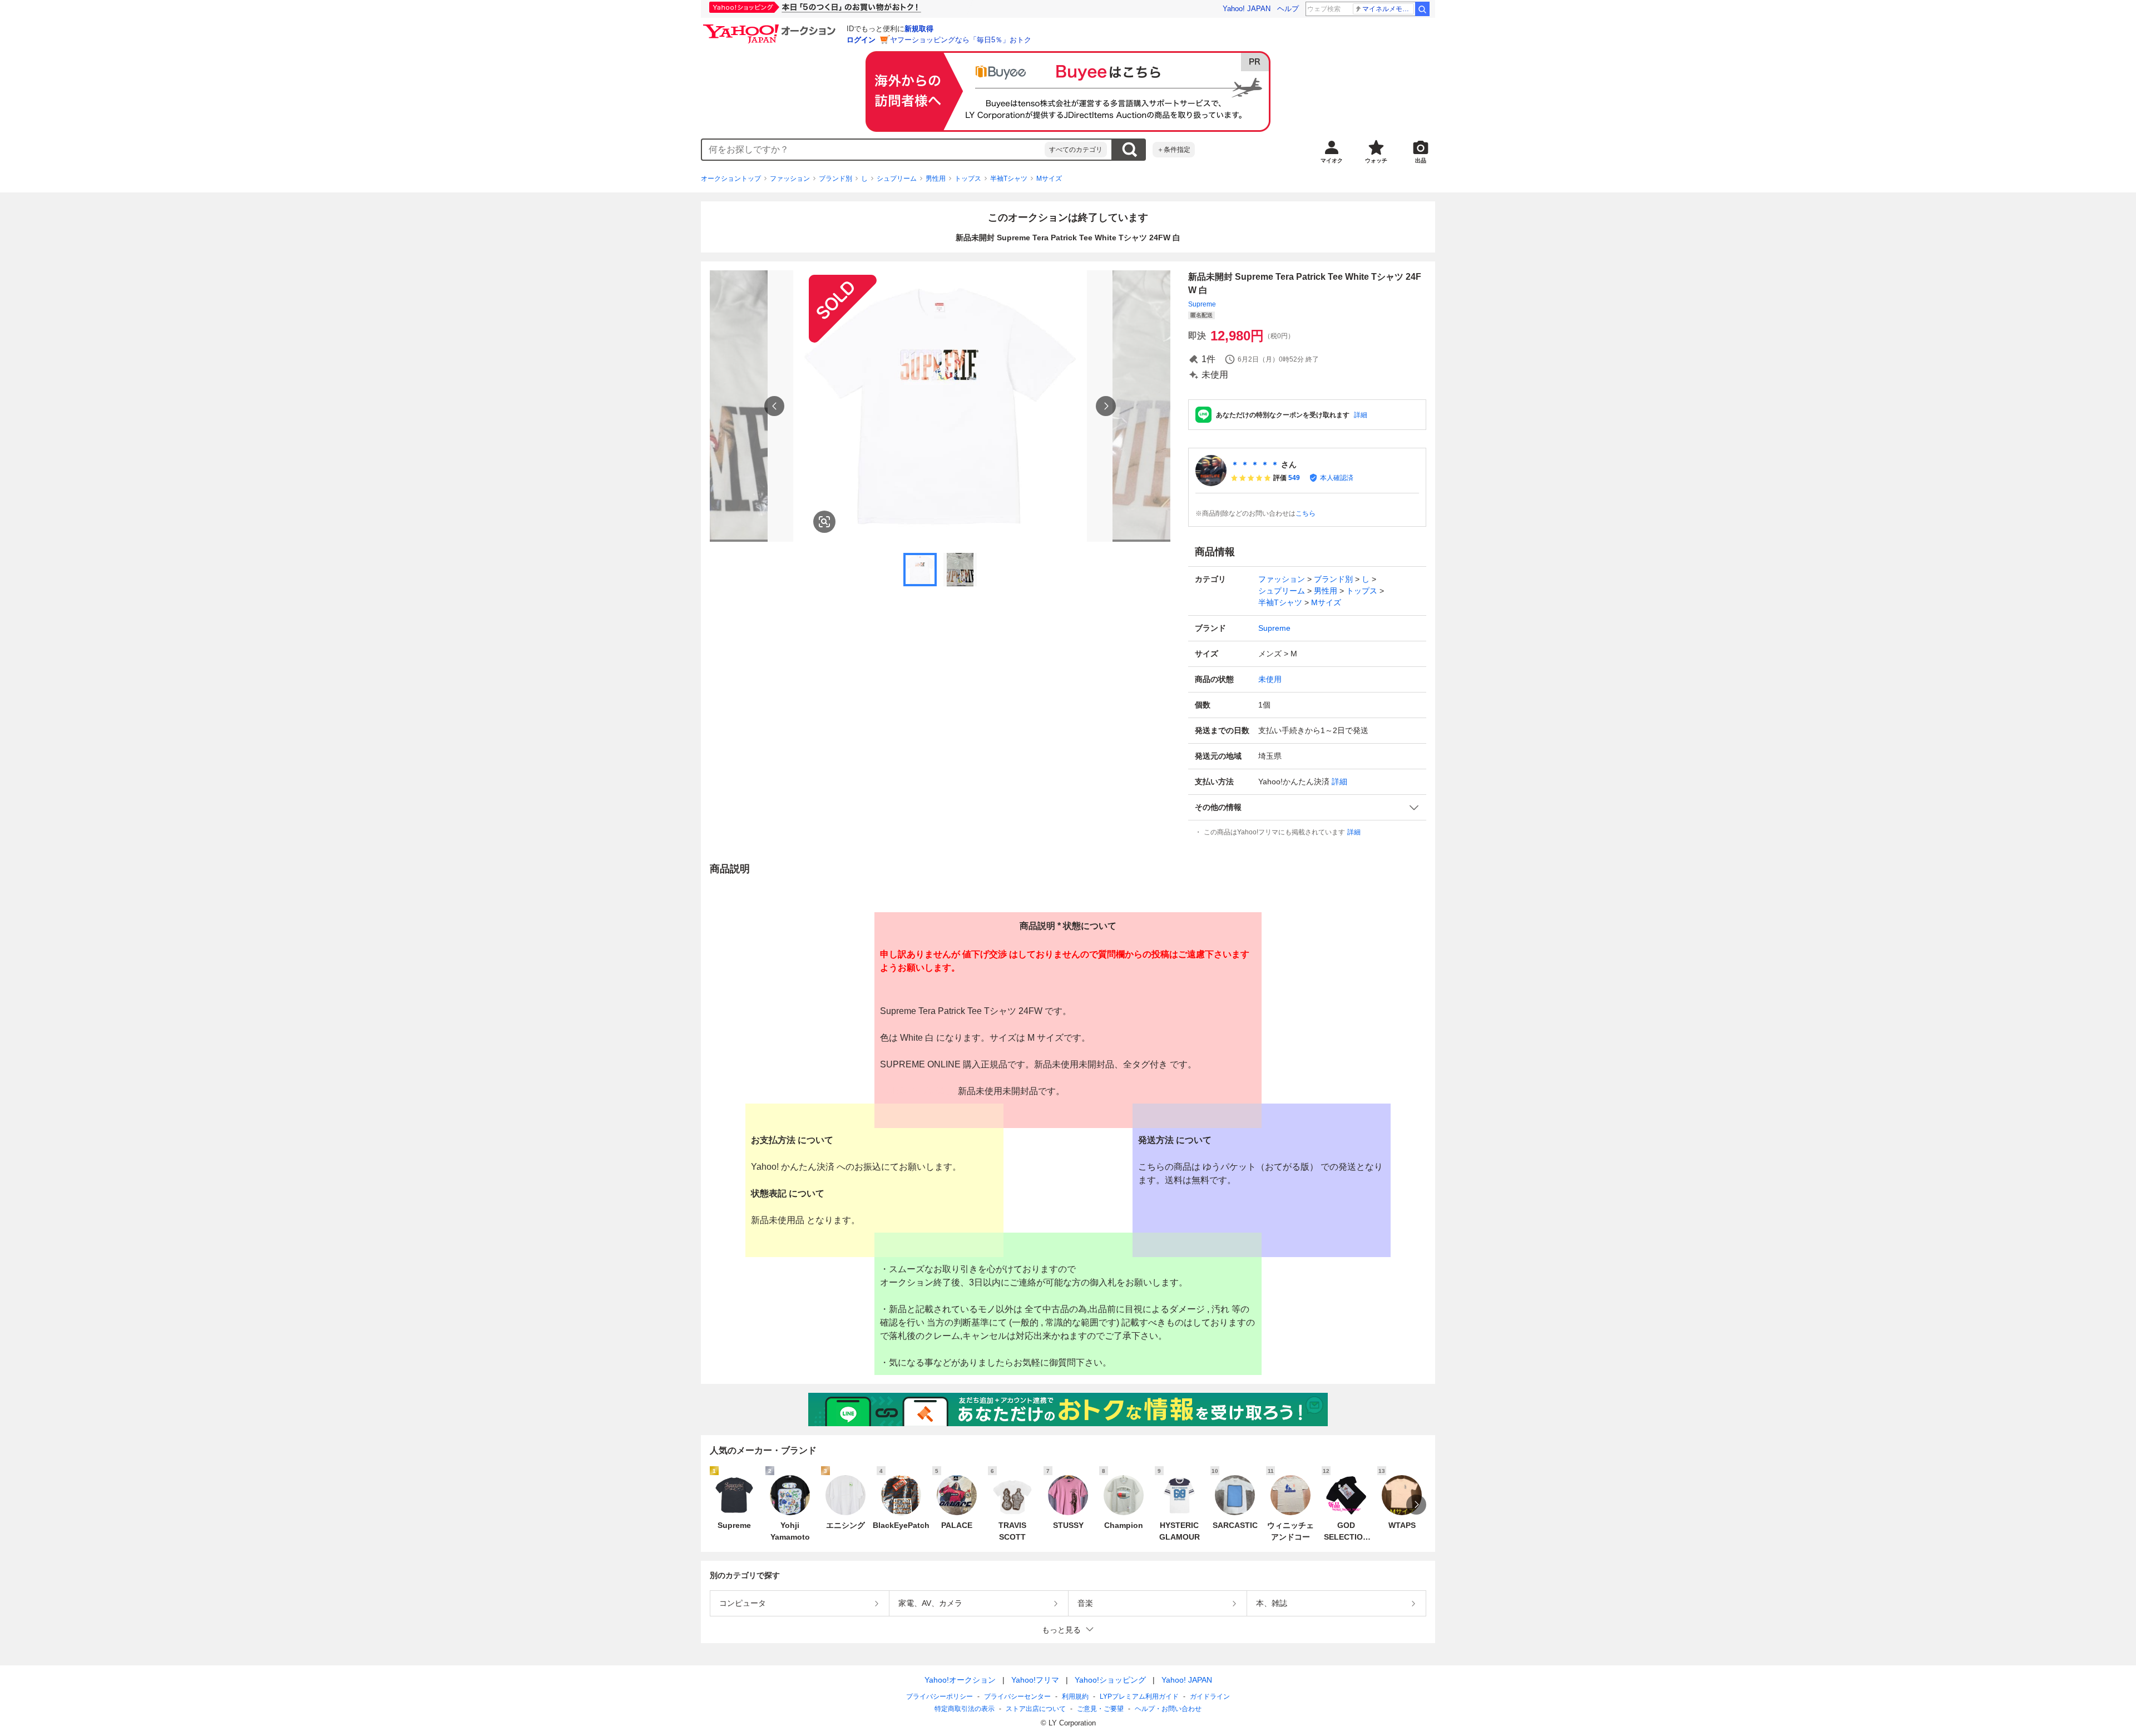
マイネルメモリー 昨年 (1388, 9)
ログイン (861, 40)
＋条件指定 (1174, 150)
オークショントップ (731, 179)
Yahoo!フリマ (1035, 1680)
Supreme (1202, 304)
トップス (968, 179)
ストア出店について (1036, 1709)
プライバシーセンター (1017, 1697)
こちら (1306, 513)
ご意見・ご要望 (1100, 1709)
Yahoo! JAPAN (1247, 9)
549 (1294, 478)
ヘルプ (1288, 9)
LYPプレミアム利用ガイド (1139, 1697)
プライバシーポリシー (940, 1697)
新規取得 (919, 29)
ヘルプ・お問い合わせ (1168, 1709)
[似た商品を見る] (824, 522)
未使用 (1270, 679)
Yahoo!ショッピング (1110, 1680)
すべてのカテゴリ (1076, 150)
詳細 (1361, 415)
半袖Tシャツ (1009, 179)
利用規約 (1075, 1697)
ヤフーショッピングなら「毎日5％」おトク (961, 40)
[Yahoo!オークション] (771, 27)
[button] (1307, 807)
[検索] (1422, 9)
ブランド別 (835, 179)
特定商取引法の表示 (965, 1709)
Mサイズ (1049, 179)
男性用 (936, 179)
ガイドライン (1210, 1697)
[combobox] (873, 150)
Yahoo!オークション (960, 1680)
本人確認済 (1337, 478)
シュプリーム (897, 179)
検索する (1129, 150)
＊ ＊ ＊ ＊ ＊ (1255, 464)
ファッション (790, 179)
